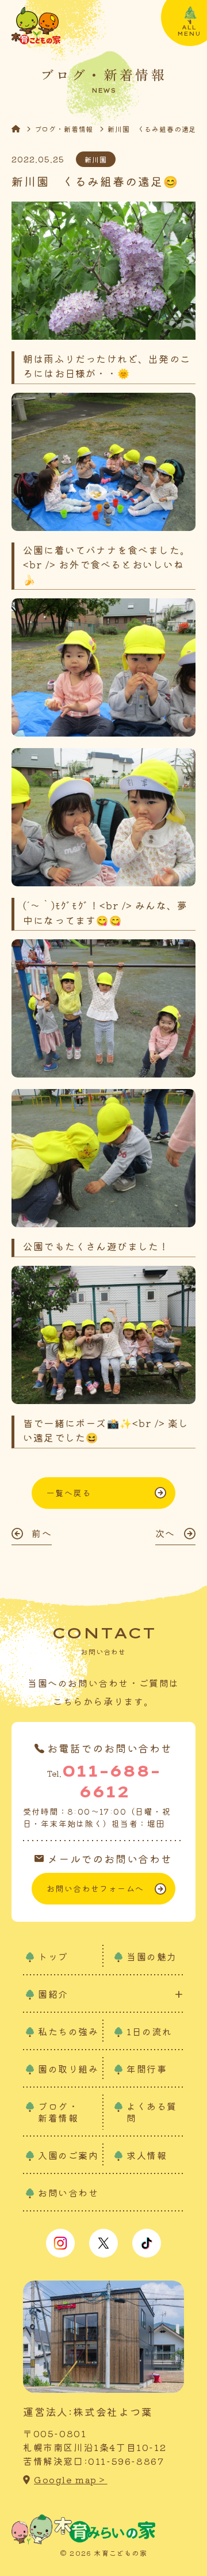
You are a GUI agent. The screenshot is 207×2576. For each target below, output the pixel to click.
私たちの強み (68, 2031)
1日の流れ (149, 2031)
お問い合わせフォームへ (95, 1888)
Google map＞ (71, 2480)
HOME (23, 129)
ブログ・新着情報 (64, 129)
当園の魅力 (152, 1956)
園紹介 (53, 1994)
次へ (165, 1533)
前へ (42, 1533)
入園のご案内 (68, 2155)
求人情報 (147, 2155)
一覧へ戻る (69, 1493)
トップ (53, 1956)
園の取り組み (68, 2069)
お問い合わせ (68, 2192)
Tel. (104, 1781)
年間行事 (147, 2069)
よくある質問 (152, 2112)
